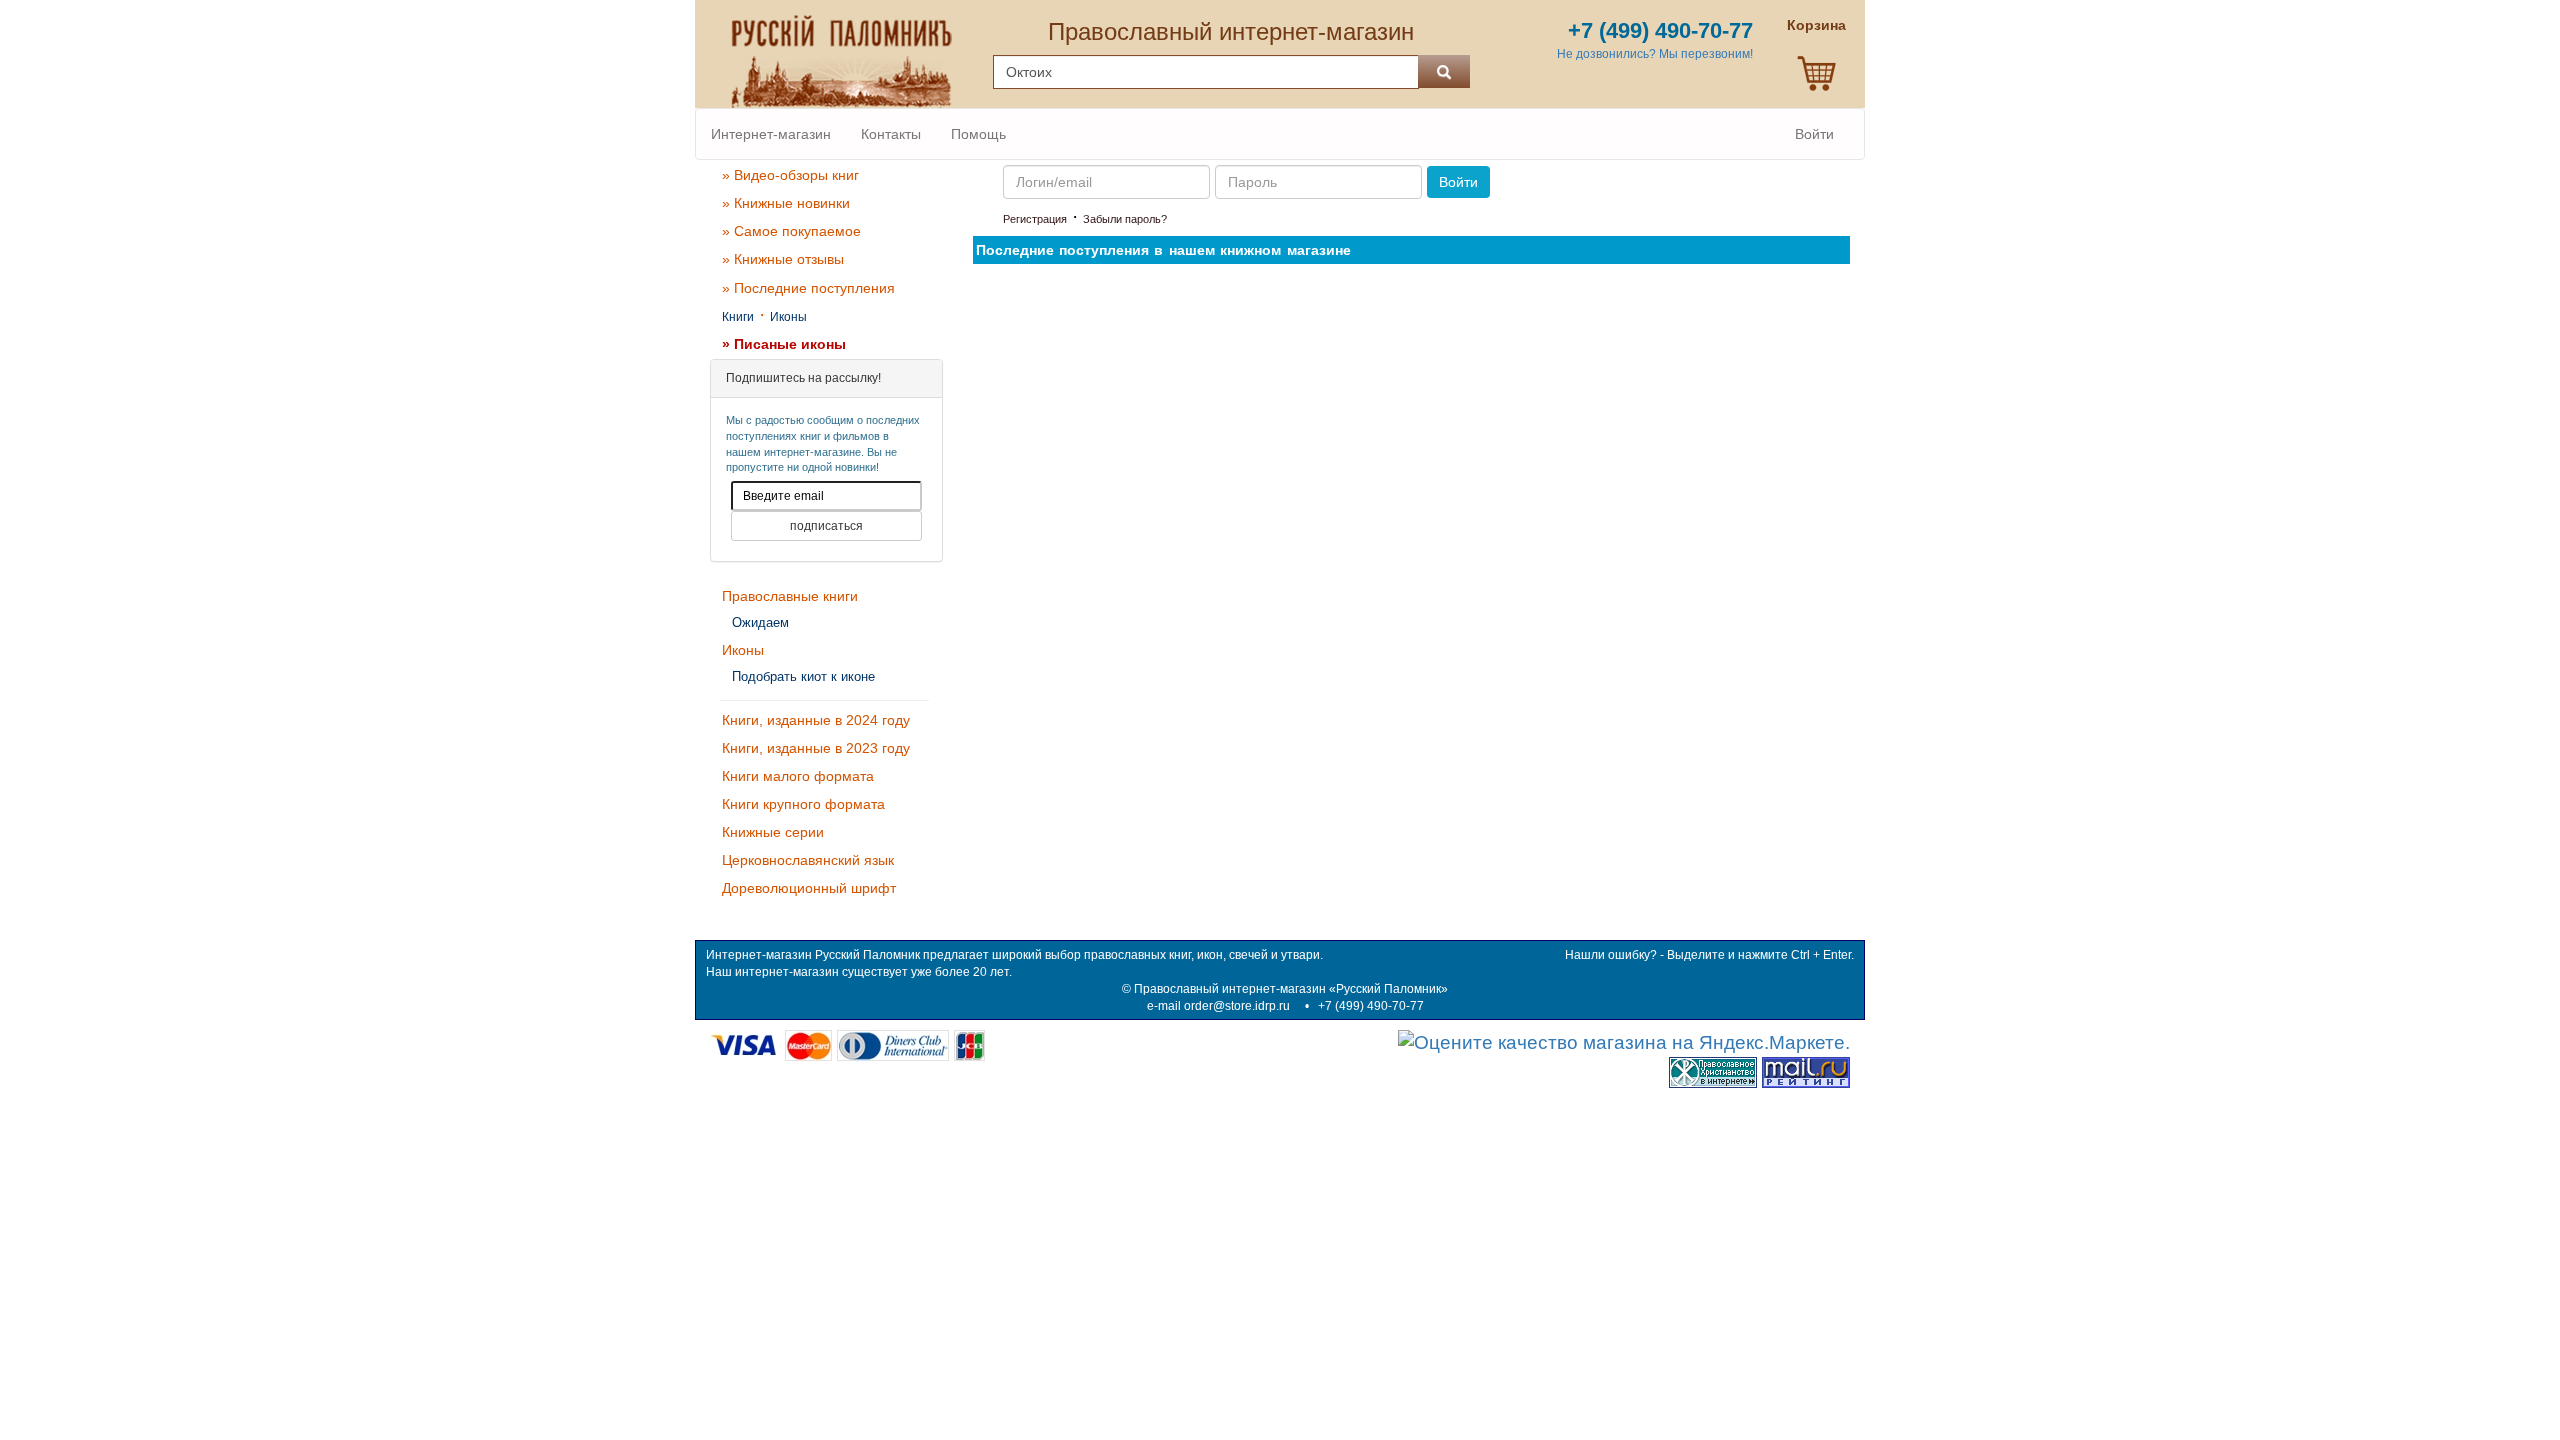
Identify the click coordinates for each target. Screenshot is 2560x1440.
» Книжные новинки (786, 203)
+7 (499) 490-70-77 (1371, 1006)
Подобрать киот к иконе (803, 676)
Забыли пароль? (1125, 219)
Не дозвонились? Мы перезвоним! (1655, 54)
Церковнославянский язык (808, 860)
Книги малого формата (798, 776)
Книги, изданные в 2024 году (816, 720)
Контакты (891, 134)
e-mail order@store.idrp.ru (1218, 1006)
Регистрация (1035, 219)
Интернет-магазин (771, 134)
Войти (1814, 134)
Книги (738, 317)
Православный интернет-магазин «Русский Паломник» (1291, 989)
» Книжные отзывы (783, 259)
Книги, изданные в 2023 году (816, 748)
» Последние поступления (808, 288)
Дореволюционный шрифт (809, 888)
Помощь (978, 134)
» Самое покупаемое (791, 231)
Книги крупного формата (803, 804)
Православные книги (790, 596)
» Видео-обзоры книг (790, 175)
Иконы (788, 317)
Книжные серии (773, 832)
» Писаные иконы (784, 344)
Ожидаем (760, 622)
